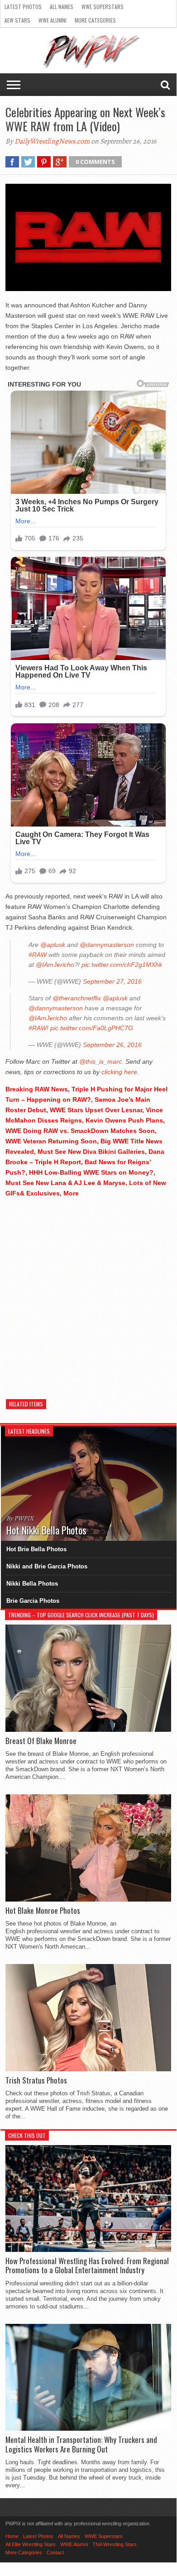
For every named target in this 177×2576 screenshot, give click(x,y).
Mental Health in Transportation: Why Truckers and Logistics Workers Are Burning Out (81, 2445)
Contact (55, 2552)
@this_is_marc (100, 1061)
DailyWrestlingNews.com (52, 141)
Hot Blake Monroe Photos (43, 1911)
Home (12, 2536)
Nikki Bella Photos (32, 1584)
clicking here (119, 1072)
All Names (62, 7)
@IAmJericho (55, 965)
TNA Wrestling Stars (115, 2544)
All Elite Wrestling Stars (31, 2544)
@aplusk (53, 945)
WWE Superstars (103, 7)
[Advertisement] (88, 1294)
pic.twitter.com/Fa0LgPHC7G (92, 1028)
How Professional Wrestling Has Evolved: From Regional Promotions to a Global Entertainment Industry (87, 2266)
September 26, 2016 (112, 1045)
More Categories (95, 20)
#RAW (38, 955)
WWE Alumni (53, 20)
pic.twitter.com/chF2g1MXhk (122, 965)
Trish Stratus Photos (36, 2080)
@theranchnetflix (77, 998)
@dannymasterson (107, 945)
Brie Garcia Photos (33, 1601)
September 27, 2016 (112, 981)
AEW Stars (17, 20)
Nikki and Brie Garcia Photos (47, 1566)
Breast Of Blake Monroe (41, 1741)
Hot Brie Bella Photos (36, 1549)
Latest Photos (23, 7)
